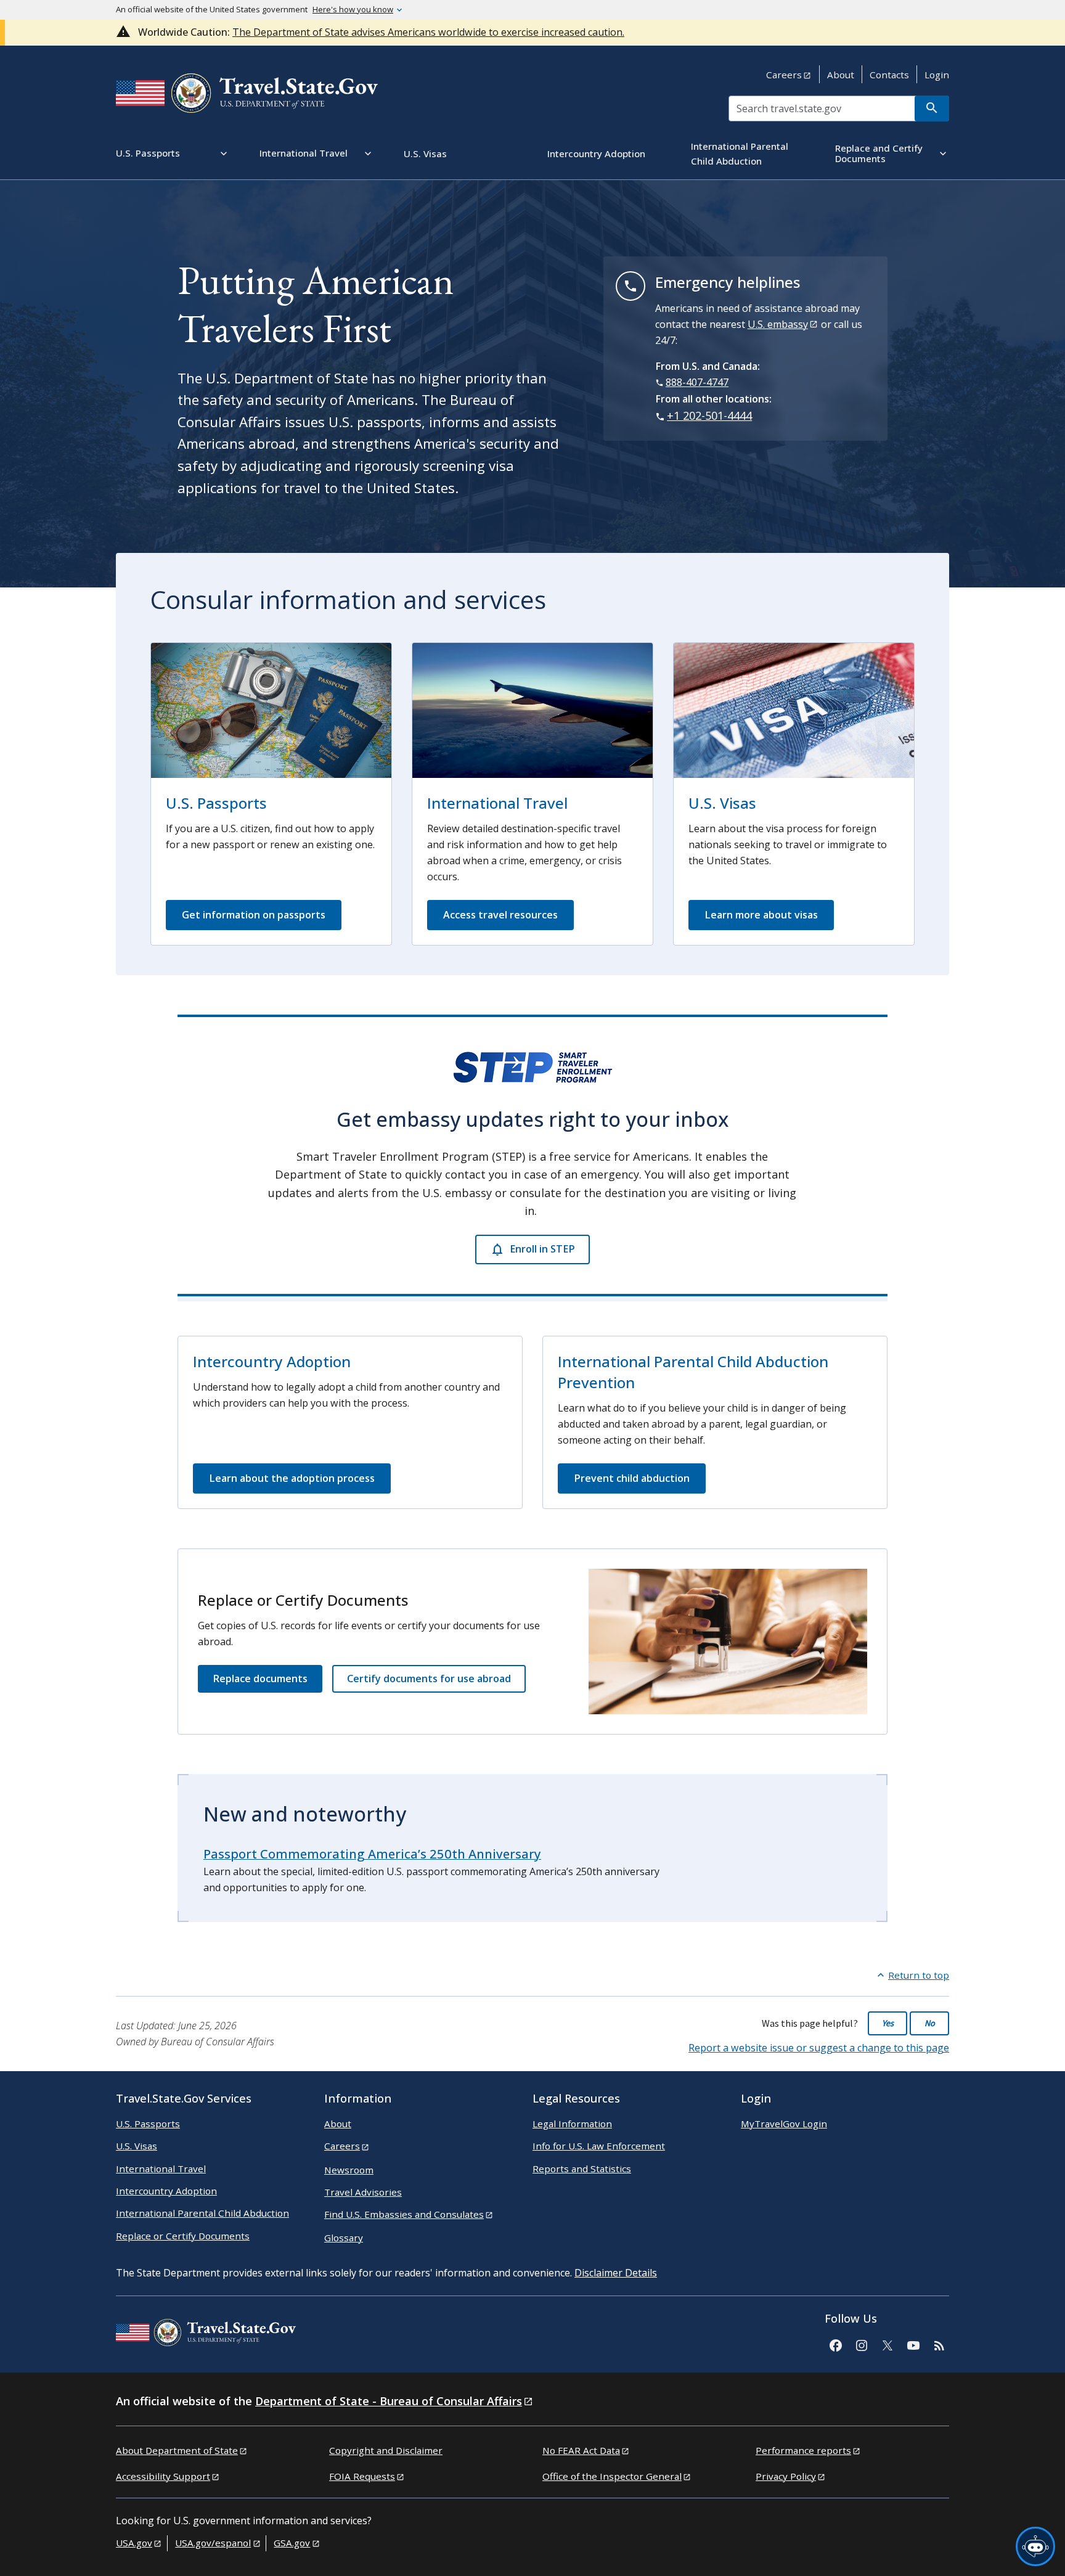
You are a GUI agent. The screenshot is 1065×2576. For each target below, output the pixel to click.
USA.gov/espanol (213, 2543)
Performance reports (803, 2450)
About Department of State (177, 2450)
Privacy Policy (786, 2476)
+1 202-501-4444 (709, 415)
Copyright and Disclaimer (386, 2450)
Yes (888, 2023)
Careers (784, 75)
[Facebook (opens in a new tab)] (835, 2344)
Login (937, 75)
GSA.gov (292, 2543)
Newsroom (349, 2170)
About (841, 75)
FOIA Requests (362, 2476)
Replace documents (260, 1678)
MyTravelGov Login (784, 2124)
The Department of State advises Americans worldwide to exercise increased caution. (428, 32)
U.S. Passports (216, 803)
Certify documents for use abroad (429, 1678)
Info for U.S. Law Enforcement (599, 2146)
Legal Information (572, 2124)
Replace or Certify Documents (183, 2236)
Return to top (919, 1975)
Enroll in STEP (542, 1249)
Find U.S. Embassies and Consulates (404, 2214)
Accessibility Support (163, 2476)
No (930, 2023)
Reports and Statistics (582, 2169)
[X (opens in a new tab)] (887, 2344)
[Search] (932, 108)
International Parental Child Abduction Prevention (693, 1372)
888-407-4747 (697, 382)
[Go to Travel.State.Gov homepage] (206, 2334)
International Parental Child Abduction (202, 2213)
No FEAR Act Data (581, 2450)
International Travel (497, 803)
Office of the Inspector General (612, 2476)
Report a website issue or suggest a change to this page (819, 2048)
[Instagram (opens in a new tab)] (861, 2344)
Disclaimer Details (616, 2273)
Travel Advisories (363, 2192)
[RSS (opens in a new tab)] (939, 2344)
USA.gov (134, 2543)
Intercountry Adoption (272, 1361)
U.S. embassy (778, 324)
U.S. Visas (722, 803)
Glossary (344, 2238)
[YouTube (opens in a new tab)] (913, 2344)
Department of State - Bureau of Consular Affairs (389, 2401)
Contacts (889, 75)
